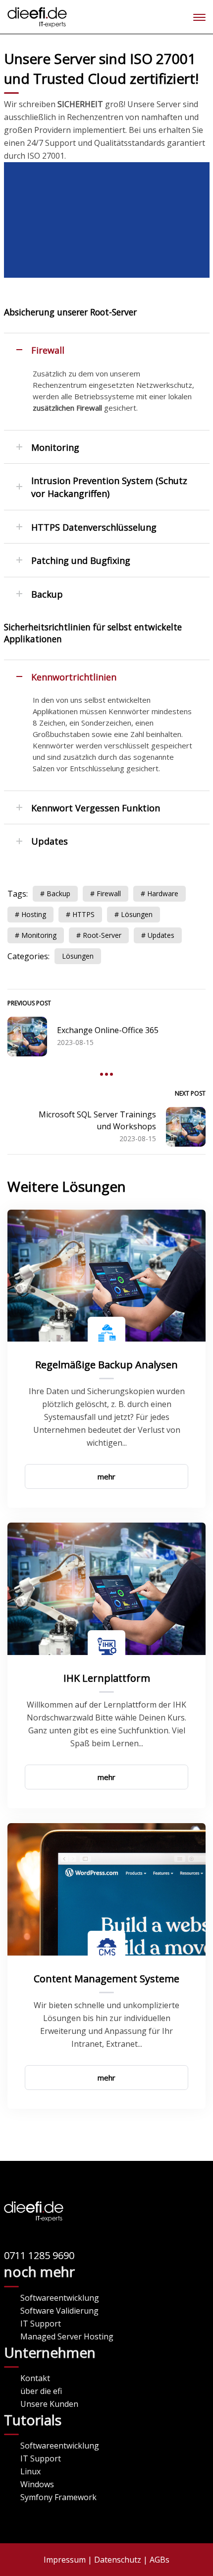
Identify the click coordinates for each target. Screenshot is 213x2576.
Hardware (163, 893)
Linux (30, 2471)
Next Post (190, 1093)
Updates (161, 935)
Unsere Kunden (49, 2404)
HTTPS (83, 914)
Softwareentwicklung (60, 2298)
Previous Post (29, 1003)
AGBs (160, 2560)
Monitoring (39, 935)
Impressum (65, 2560)
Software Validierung (59, 2311)
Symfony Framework (58, 2497)
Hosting (34, 914)
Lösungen (137, 914)
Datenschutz (118, 2560)
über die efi (41, 2391)
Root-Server (102, 935)
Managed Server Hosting (67, 2336)
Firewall (109, 893)
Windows (37, 2484)
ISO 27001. (47, 156)
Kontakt (35, 2378)
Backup (58, 893)
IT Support (41, 2324)
